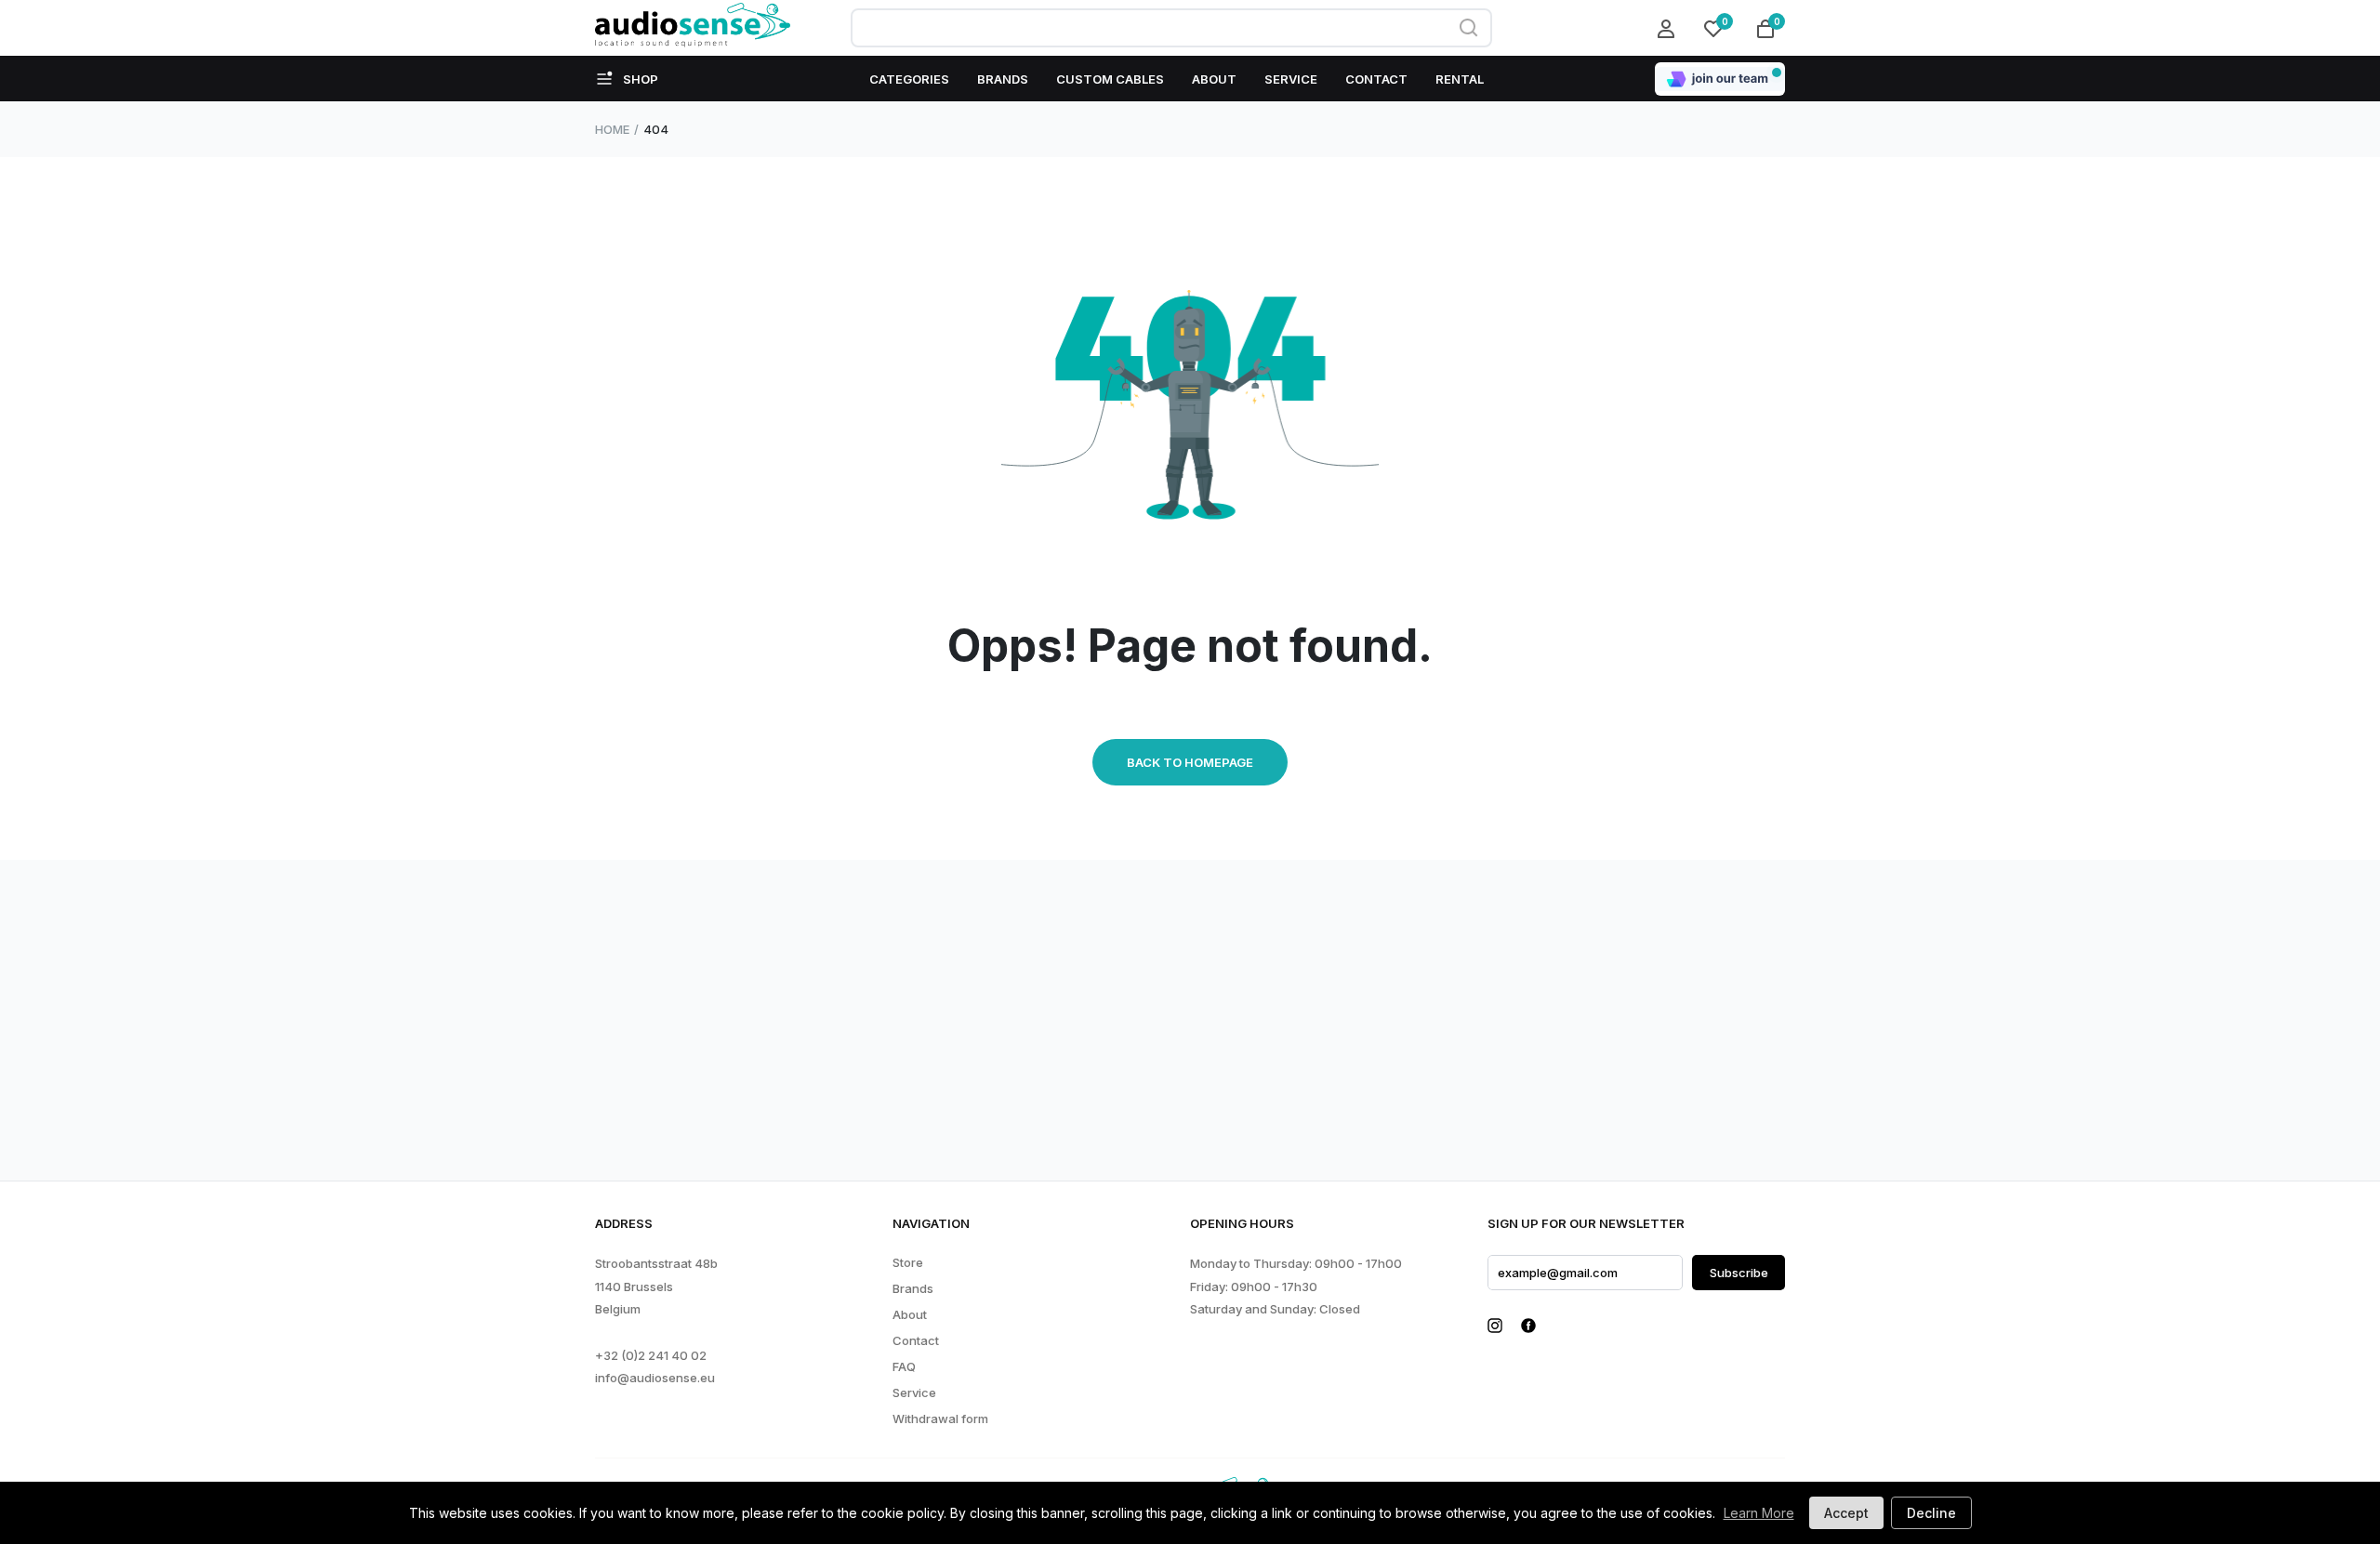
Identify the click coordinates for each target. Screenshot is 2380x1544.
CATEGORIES (909, 79)
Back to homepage (1190, 762)
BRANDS (1003, 79)
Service (914, 1393)
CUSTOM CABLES (1110, 79)
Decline (1931, 1513)
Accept (1846, 1513)
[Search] (1469, 28)
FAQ (904, 1367)
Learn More (1759, 1513)
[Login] (1669, 28)
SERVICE (1291, 79)
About (910, 1315)
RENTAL (1460, 79)
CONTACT (1376, 79)
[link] (88, 1437)
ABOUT (1214, 79)
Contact (916, 1341)
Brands (913, 1289)
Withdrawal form (940, 1419)
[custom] (1495, 1326)
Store (908, 1263)
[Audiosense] (693, 28)
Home (612, 129)
